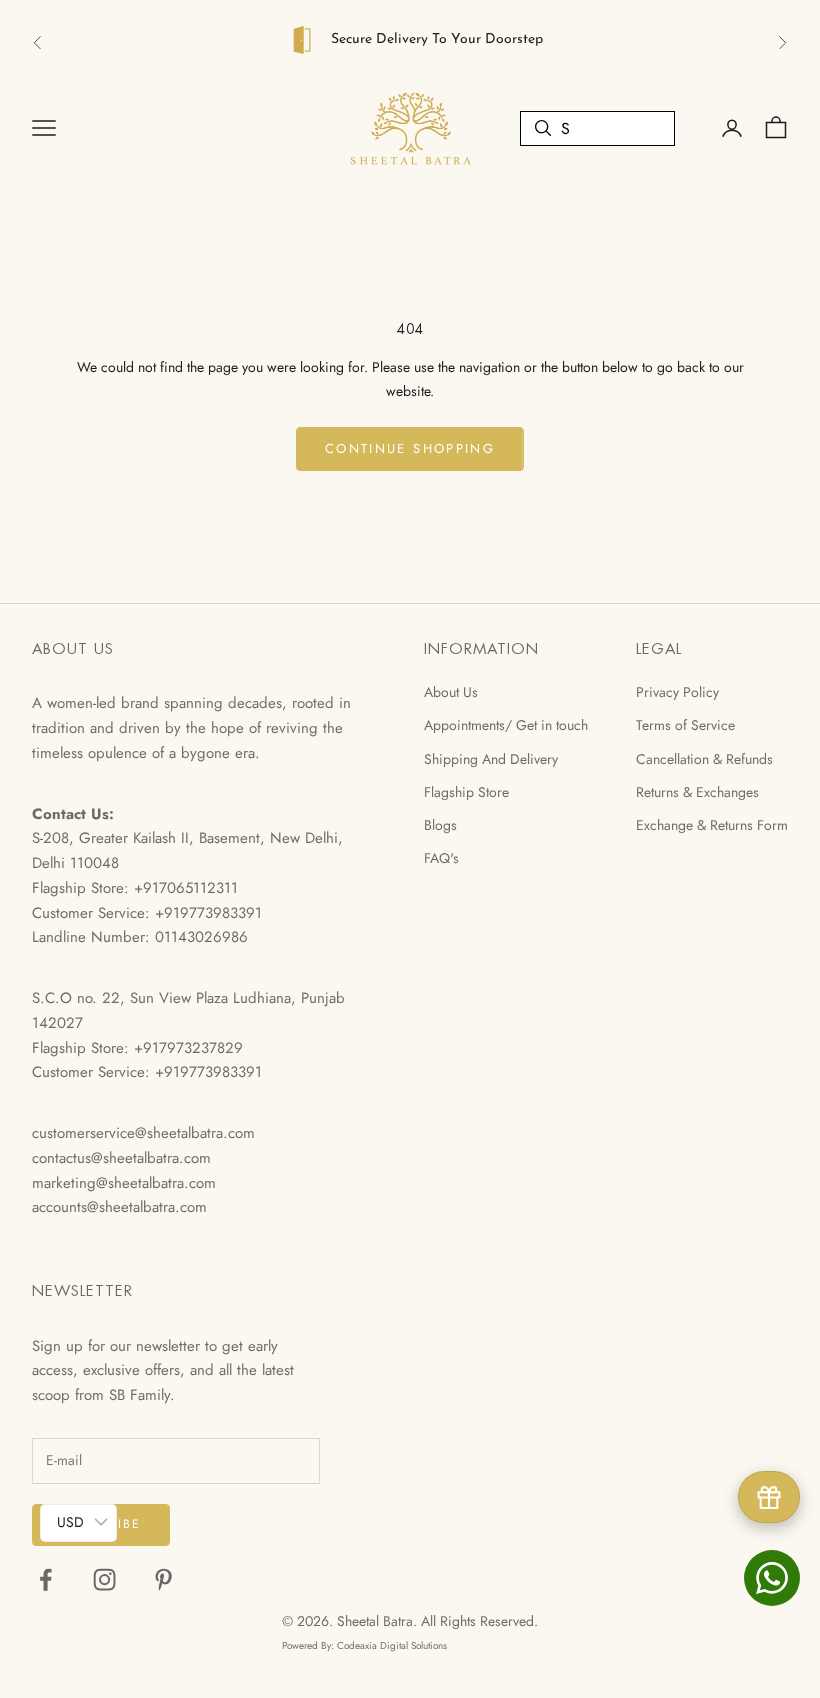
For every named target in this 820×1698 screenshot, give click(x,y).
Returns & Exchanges (697, 792)
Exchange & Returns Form (712, 825)
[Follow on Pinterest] (163, 1579)
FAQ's (441, 858)
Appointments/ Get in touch (506, 725)
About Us (451, 692)
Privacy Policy (677, 692)
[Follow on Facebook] (45, 1579)
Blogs (440, 825)
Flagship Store (466, 792)
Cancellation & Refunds (704, 759)
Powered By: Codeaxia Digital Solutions (364, 1645)
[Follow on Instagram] (104, 1579)
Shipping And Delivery (491, 759)
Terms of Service (685, 725)
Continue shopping (410, 448)
